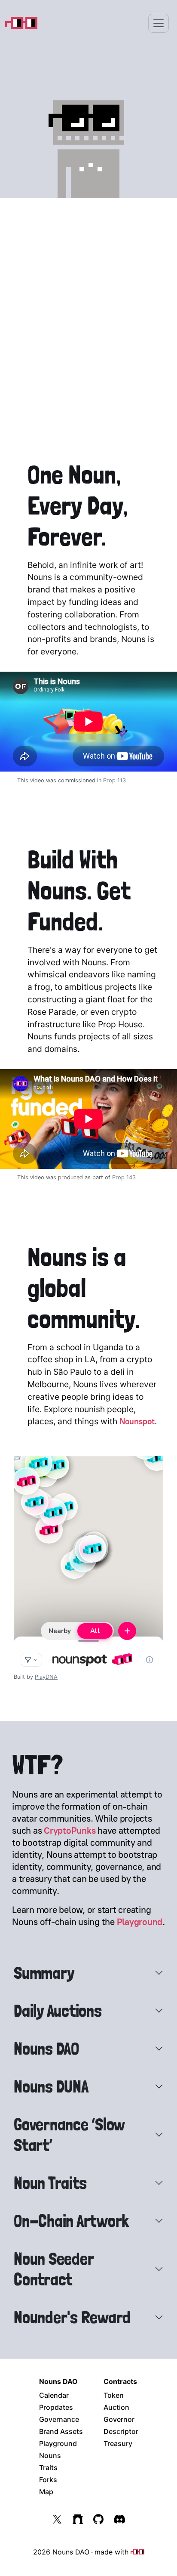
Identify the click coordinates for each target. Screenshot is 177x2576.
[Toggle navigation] (159, 23)
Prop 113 (114, 780)
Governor (119, 2419)
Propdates (56, 2407)
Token (114, 2395)
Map (46, 2492)
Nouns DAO (46, 2049)
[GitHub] (98, 2519)
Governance (59, 2419)
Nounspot (137, 1421)
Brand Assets (61, 2431)
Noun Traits (50, 2183)
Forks (48, 2480)
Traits (48, 2468)
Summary (44, 1973)
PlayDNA (46, 1677)
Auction (116, 2407)
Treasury (118, 2443)
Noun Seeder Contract (53, 2269)
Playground (140, 1922)
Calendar (54, 2395)
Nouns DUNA (51, 2086)
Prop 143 (124, 1177)
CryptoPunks (70, 1830)
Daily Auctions (58, 2011)
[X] (57, 2519)
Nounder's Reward (72, 2317)
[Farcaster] (78, 2519)
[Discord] (119, 2519)
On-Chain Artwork (71, 2221)
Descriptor (121, 2431)
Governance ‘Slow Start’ (69, 2135)
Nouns (50, 2455)
